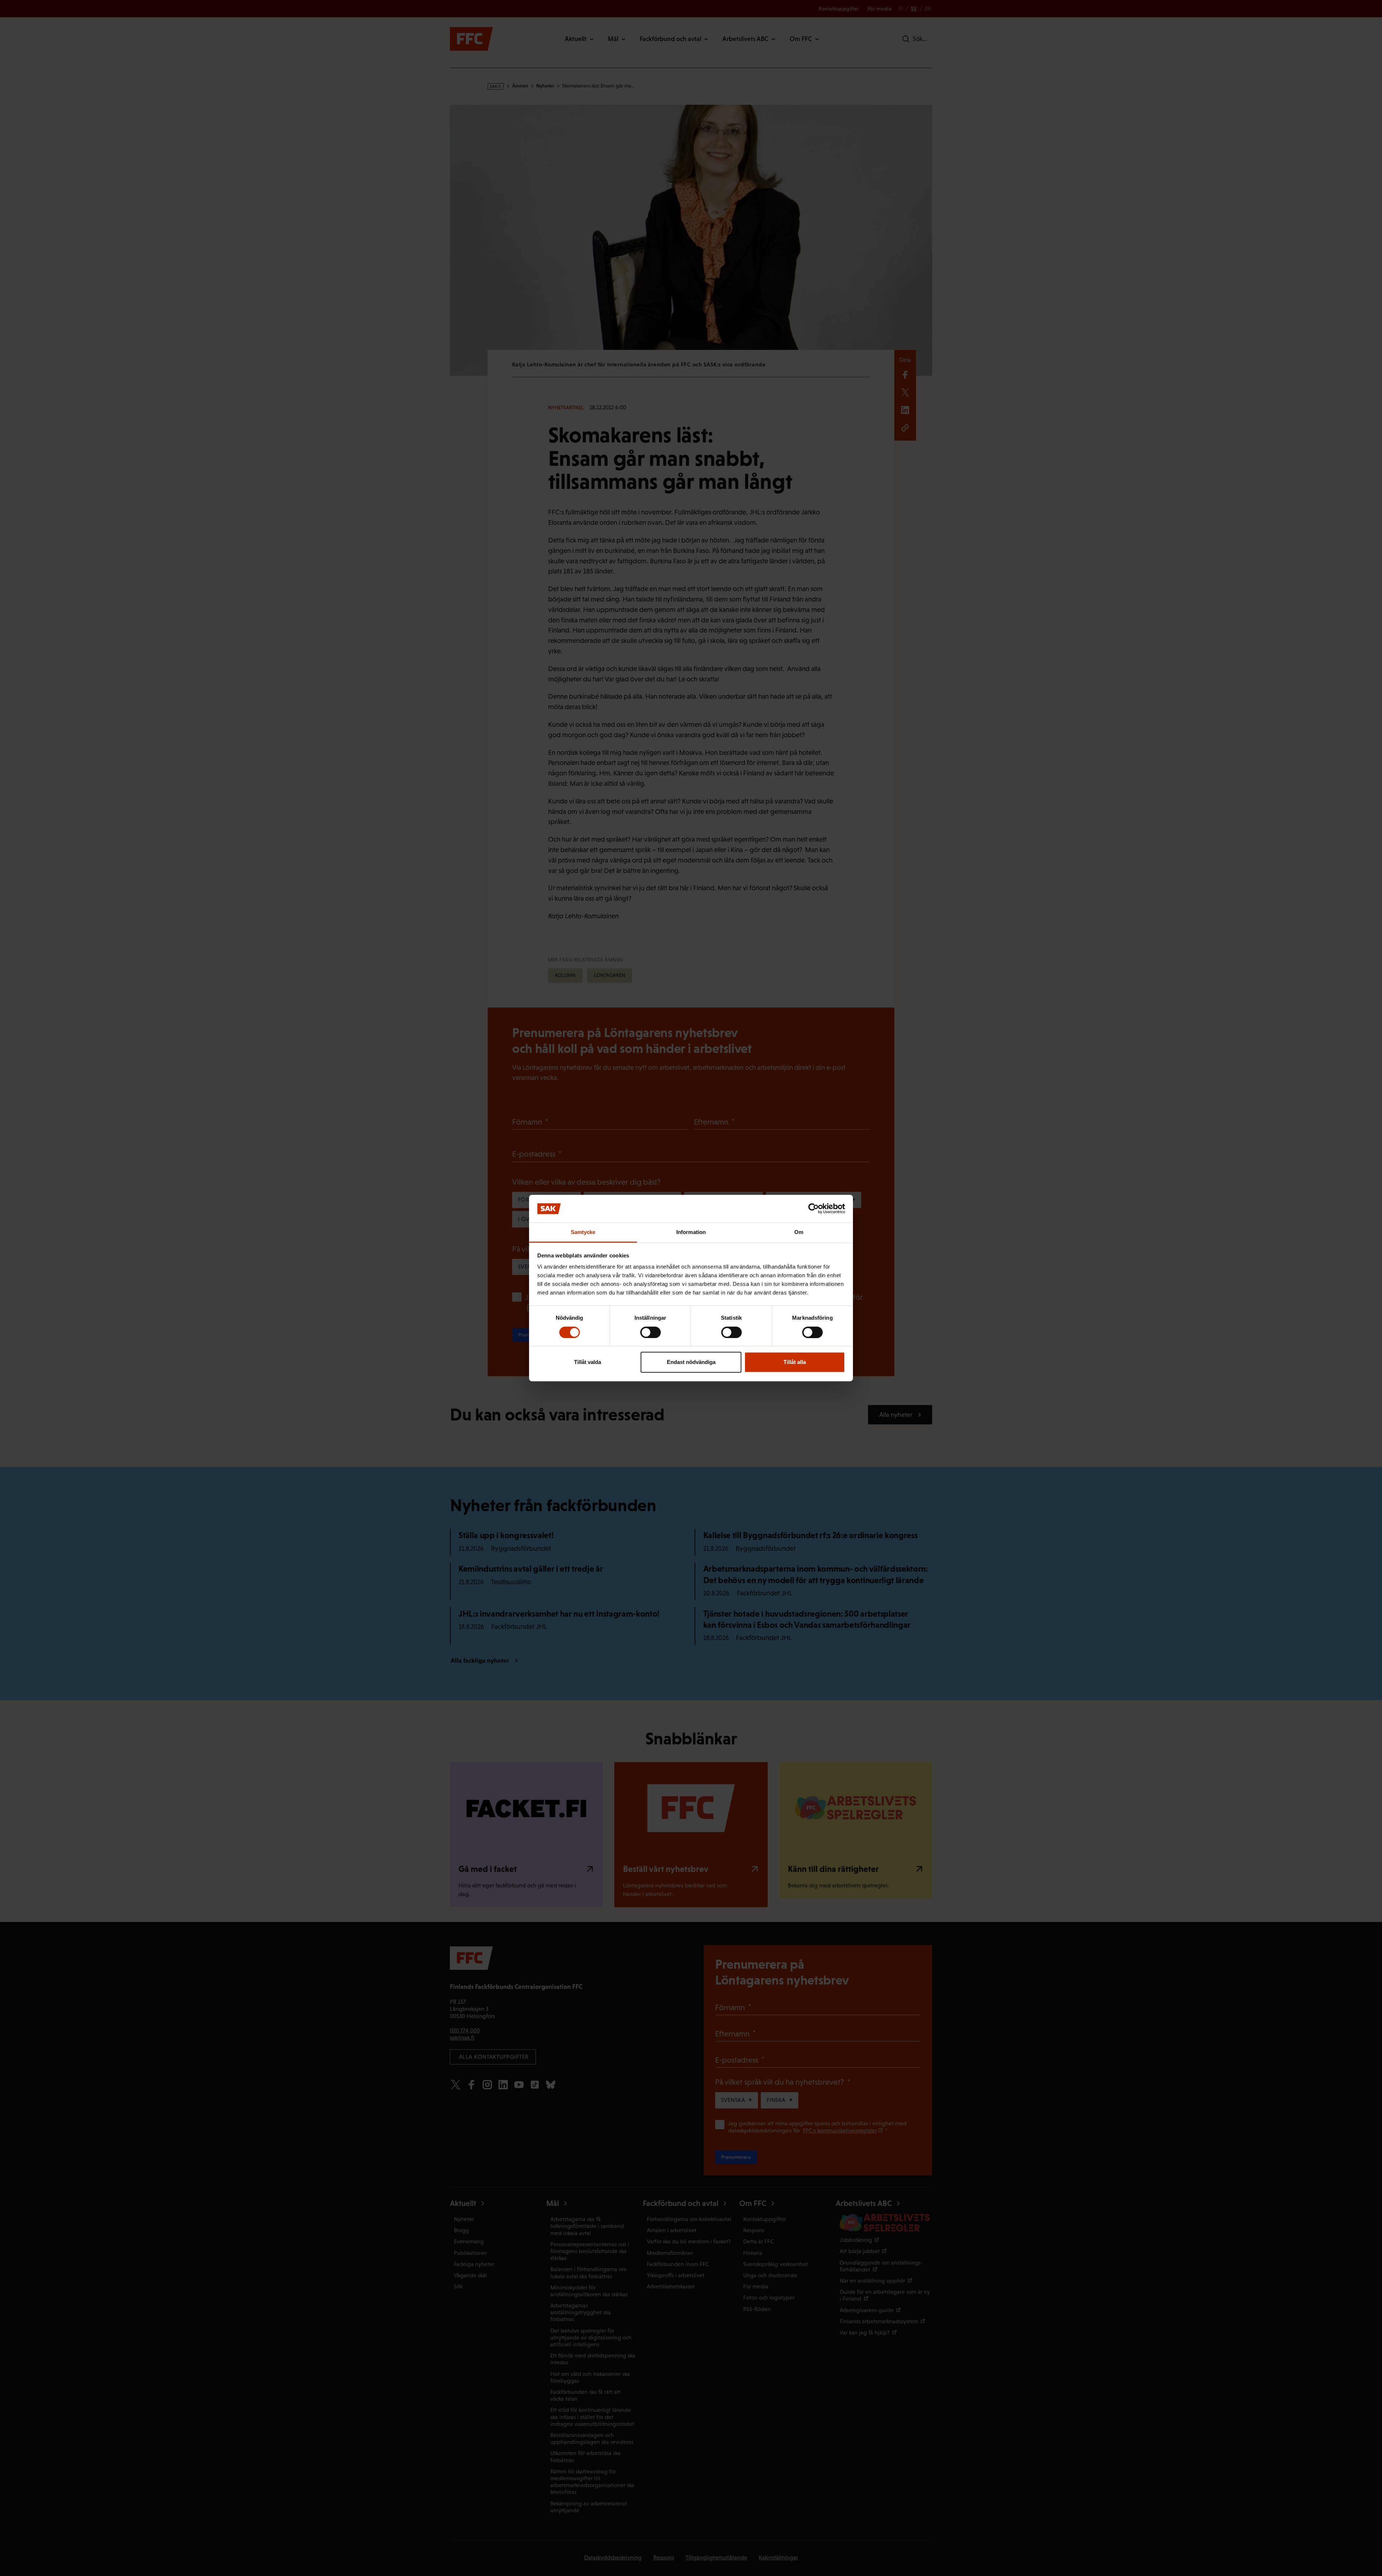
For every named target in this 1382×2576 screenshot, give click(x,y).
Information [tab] (691, 1232)
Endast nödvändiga (691, 1362)
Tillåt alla (795, 1362)
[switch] (651, 1332)
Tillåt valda (588, 1362)
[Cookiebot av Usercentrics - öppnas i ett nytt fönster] (814, 1209)
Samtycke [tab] (583, 1232)
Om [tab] (799, 1232)
